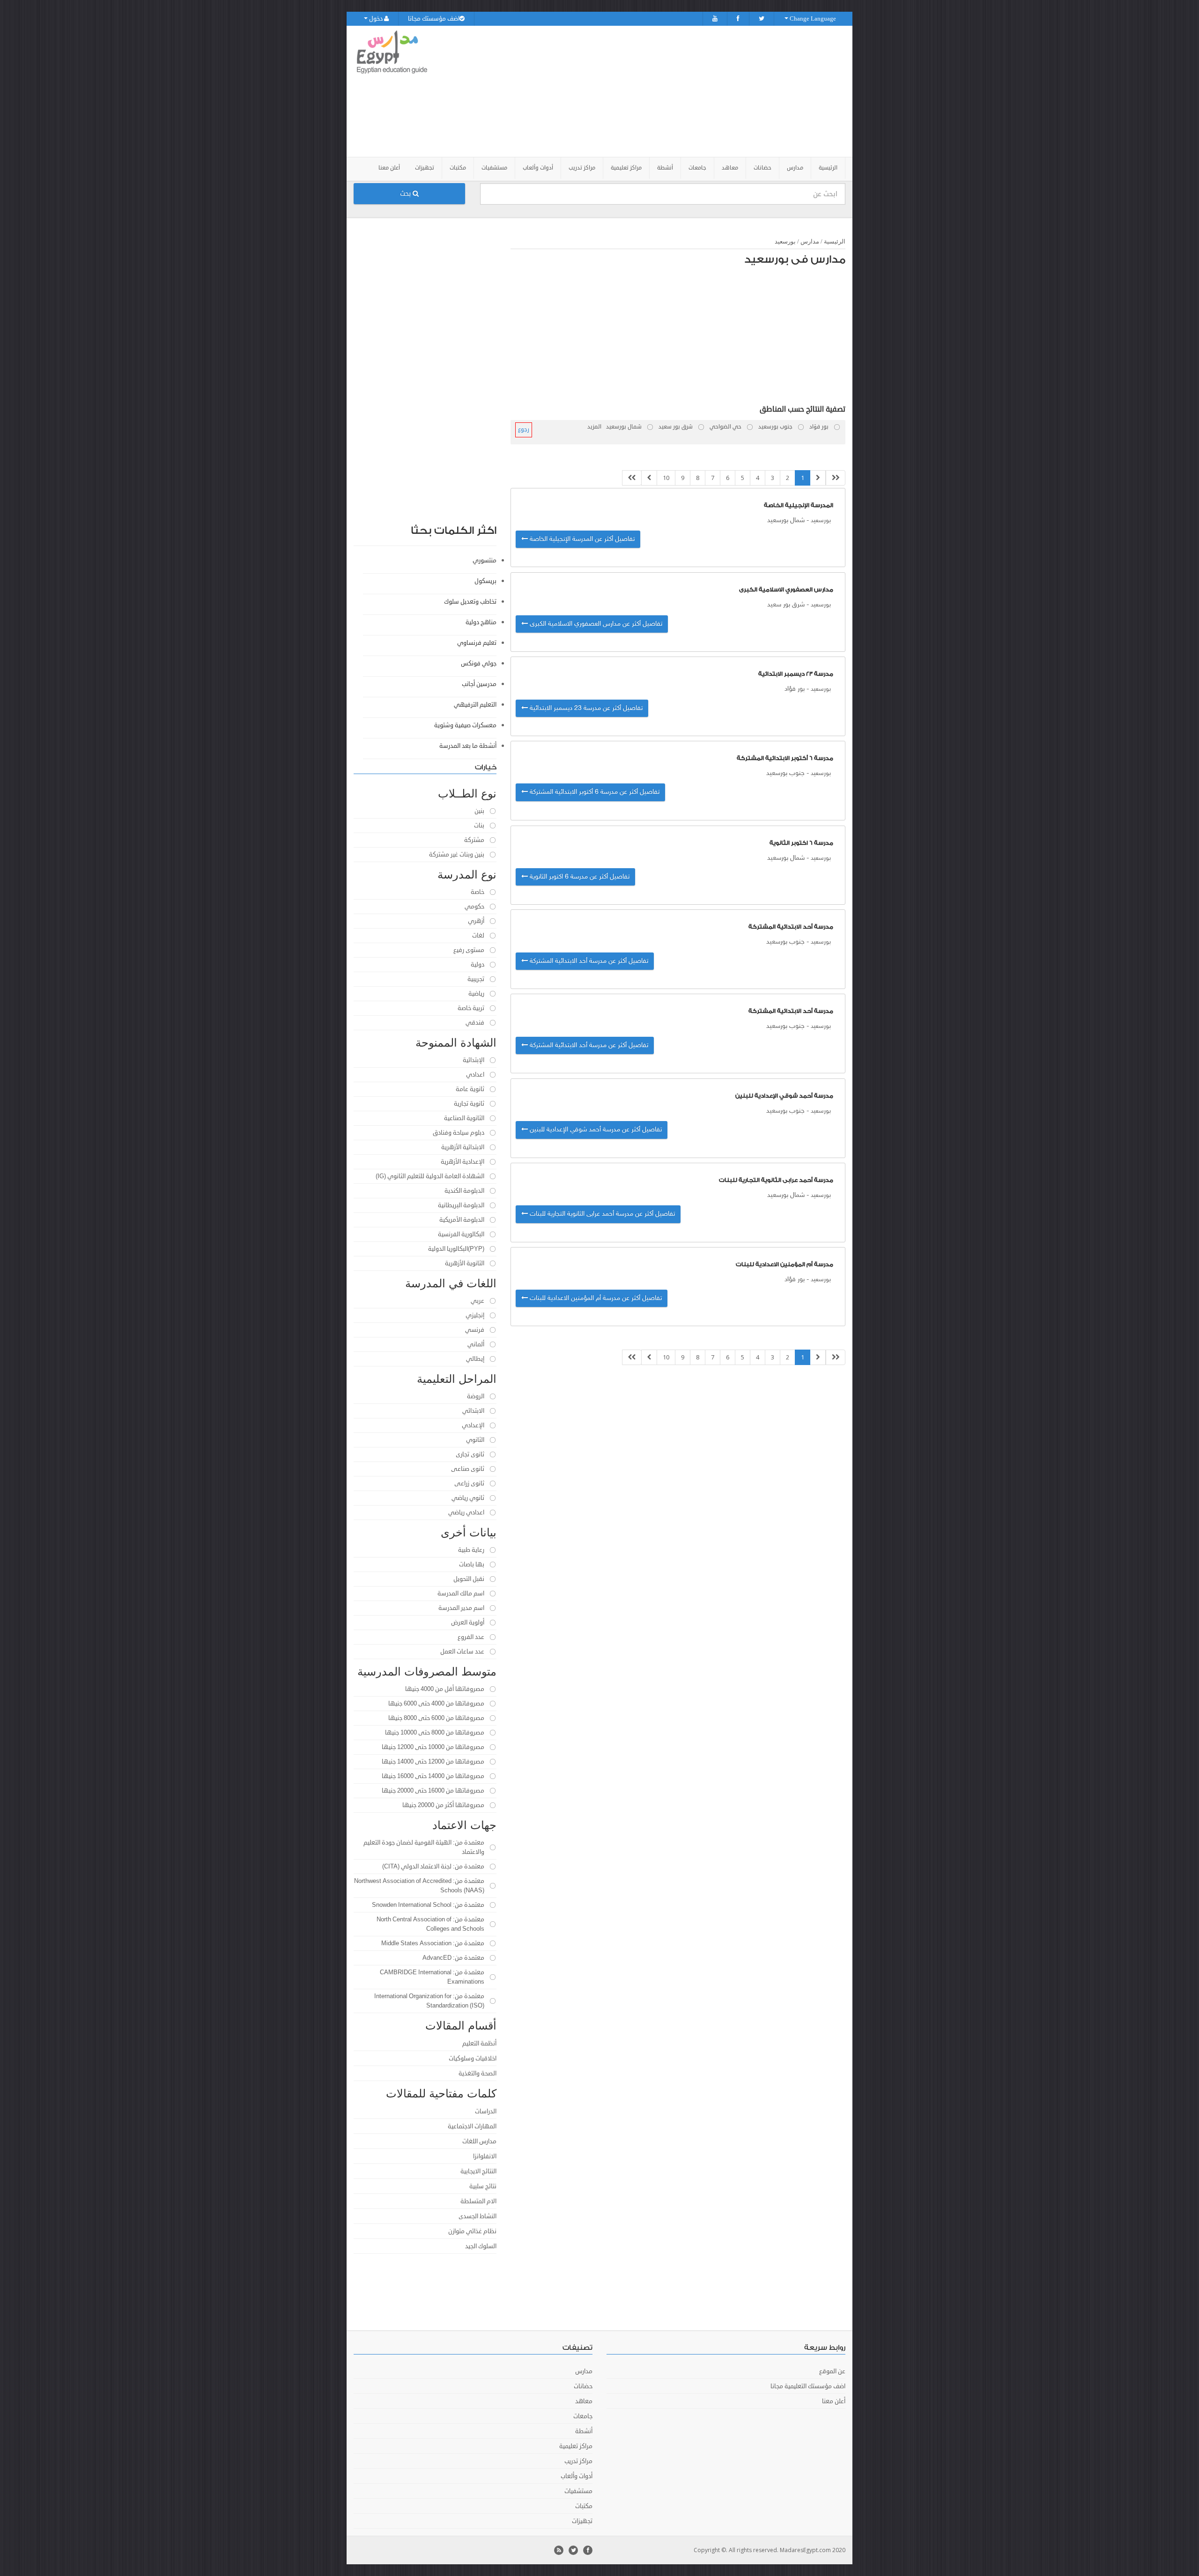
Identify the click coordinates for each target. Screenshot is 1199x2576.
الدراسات (486, 2111)
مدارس (810, 241)
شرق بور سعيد (786, 605)
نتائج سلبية (483, 2186)
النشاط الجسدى (477, 2216)
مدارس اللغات (479, 2141)
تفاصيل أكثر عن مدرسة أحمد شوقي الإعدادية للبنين (595, 1130)
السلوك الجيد (481, 2246)
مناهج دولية (481, 622)
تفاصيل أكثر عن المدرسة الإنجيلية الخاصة (581, 539)
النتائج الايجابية (478, 2171)
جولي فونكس (479, 664)
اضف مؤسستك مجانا (434, 19)
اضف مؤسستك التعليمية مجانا (808, 2386)
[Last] (632, 478)
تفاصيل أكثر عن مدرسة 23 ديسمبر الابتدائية (585, 708)
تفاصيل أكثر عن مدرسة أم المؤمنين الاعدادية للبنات (595, 1298)
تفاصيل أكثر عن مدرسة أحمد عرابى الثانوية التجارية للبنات (601, 1214)
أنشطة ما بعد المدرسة (468, 746)
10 (666, 478)
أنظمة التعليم (479, 2044)
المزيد (594, 427)
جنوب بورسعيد (785, 773)
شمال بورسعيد (786, 520)
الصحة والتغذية (477, 2074)
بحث (406, 194)
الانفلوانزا (485, 2156)
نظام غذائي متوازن (472, 2231)
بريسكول (485, 581)
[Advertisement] (652, 91)
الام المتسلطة (478, 2201)
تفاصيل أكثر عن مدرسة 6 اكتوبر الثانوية (579, 877)
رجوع (524, 430)
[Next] (649, 478)
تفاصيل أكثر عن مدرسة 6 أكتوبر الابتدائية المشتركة (594, 792)
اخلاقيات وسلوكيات (473, 2059)
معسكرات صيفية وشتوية (465, 725)
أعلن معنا (389, 168)
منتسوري (485, 561)
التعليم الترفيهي (475, 705)
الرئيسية (828, 168)
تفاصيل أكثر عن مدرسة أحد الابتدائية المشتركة (588, 961)
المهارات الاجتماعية (472, 2126)
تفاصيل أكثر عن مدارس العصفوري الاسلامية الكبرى (595, 624)
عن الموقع (832, 2371)
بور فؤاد (795, 689)
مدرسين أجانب (479, 684)
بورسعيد (785, 241)
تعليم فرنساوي (477, 643)
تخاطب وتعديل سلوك (470, 602)
